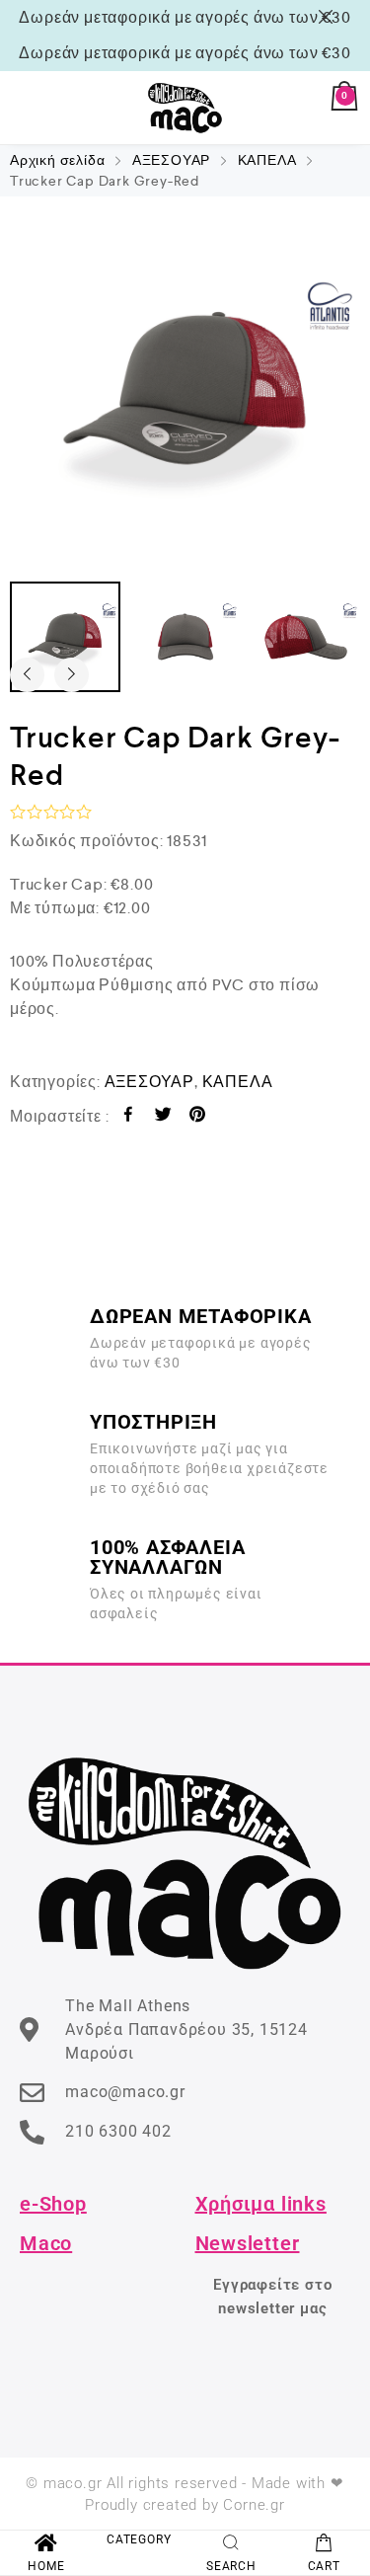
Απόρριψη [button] (329, 17)
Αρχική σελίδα (57, 160)
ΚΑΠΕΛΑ (267, 160)
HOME (46, 2566)
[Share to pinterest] (198, 1117)
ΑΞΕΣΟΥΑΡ (171, 160)
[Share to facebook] (129, 1117)
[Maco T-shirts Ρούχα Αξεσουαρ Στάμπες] (185, 108)
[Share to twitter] (163, 1117)
